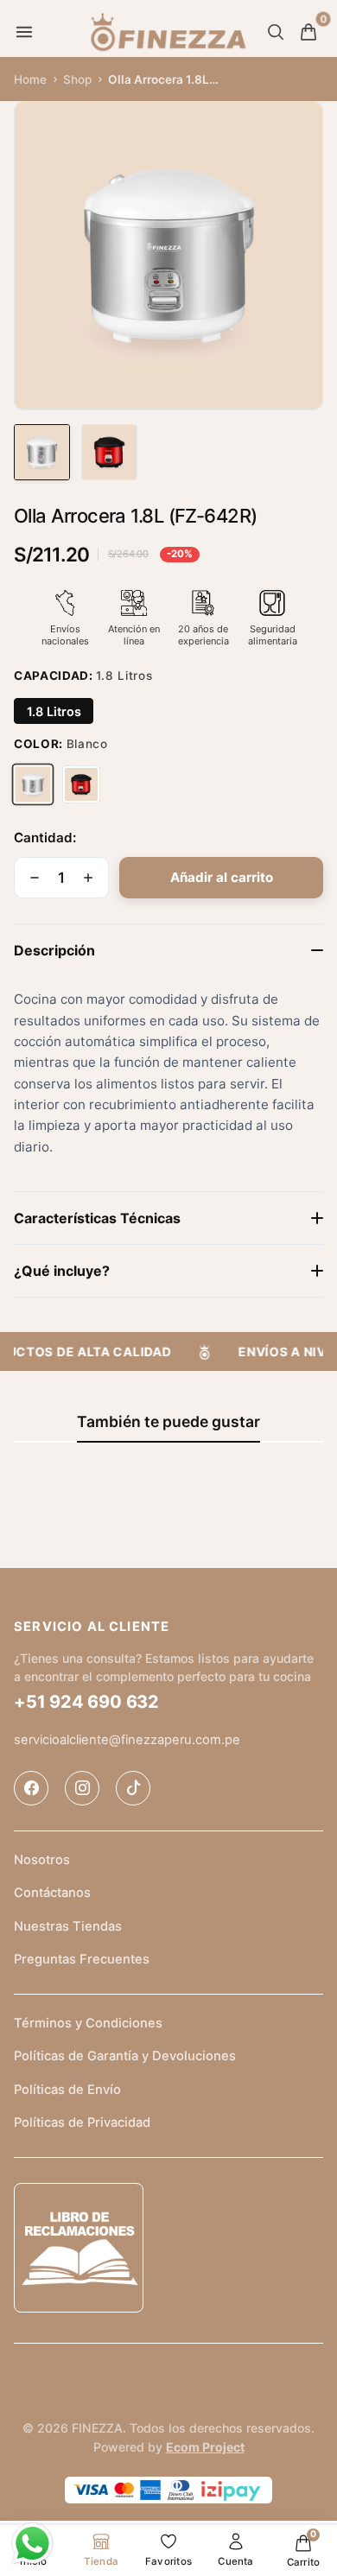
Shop (77, 79)
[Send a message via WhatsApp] (32, 2544)
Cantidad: (45, 838)
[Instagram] (82, 1788)
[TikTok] (133, 1788)
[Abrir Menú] (24, 32)
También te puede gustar (168, 1421)
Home (30, 79)
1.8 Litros (54, 711)
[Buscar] (276, 32)
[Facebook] (31, 1788)
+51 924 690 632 (86, 1702)
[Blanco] (33, 785)
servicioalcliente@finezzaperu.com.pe (127, 1740)
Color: (61, 744)
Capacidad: (83, 676)
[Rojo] (81, 784)
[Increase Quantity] (88, 878)
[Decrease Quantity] (35, 878)
